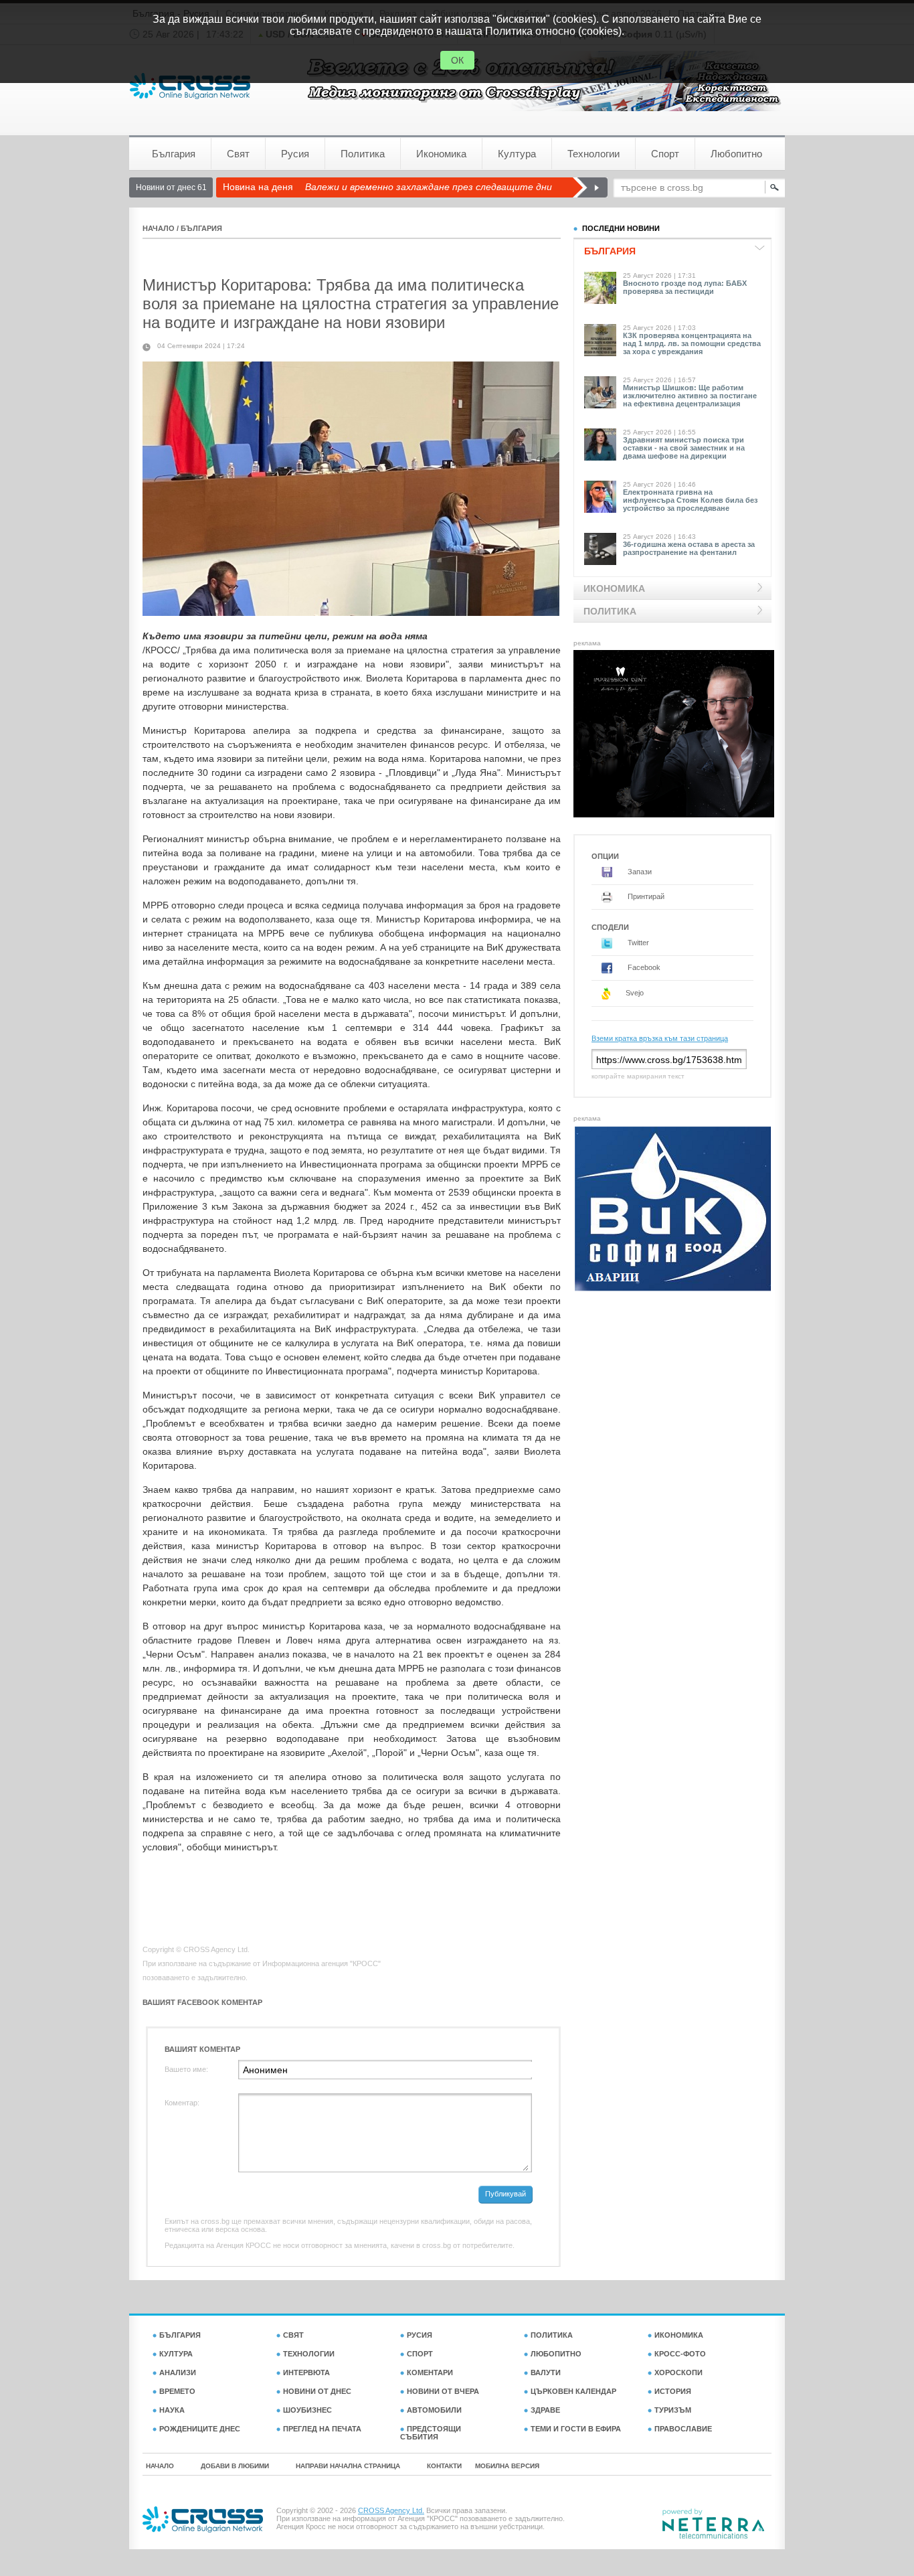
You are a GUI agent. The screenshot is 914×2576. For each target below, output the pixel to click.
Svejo (634, 993)
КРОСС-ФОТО (680, 2354)
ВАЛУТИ (546, 2372)
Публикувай (506, 2194)
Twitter (637, 943)
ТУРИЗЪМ (673, 2410)
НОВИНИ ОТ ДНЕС (317, 2391)
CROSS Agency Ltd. (391, 2510)
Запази (639, 872)
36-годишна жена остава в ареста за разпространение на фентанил (689, 548)
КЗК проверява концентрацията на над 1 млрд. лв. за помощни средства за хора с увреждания (692, 343)
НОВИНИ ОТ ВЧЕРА (443, 2391)
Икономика (441, 154)
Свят (238, 154)
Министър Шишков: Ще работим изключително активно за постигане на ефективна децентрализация (690, 396)
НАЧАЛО (159, 228)
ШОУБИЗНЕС (307, 2410)
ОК (457, 60)
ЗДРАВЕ (545, 2410)
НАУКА (172, 2410)
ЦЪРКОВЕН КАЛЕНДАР (573, 2391)
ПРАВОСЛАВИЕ (683, 2429)
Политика (363, 154)
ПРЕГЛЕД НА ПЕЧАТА (322, 2429)
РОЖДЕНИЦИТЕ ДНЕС (200, 2429)
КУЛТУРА (176, 2354)
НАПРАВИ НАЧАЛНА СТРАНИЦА (348, 2466)
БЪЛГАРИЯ (201, 228)
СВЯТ (293, 2335)
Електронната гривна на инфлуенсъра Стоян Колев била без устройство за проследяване (690, 500)
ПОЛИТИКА (552, 2335)
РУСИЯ (420, 2335)
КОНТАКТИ (444, 2466)
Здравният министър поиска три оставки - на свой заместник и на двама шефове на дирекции (684, 448)
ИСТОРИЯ (673, 2391)
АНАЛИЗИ (178, 2372)
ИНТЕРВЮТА (306, 2372)
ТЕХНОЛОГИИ (309, 2354)
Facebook (643, 967)
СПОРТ (420, 2354)
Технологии (593, 154)
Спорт (665, 154)
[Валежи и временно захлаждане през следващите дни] (590, 187)
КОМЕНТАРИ (430, 2372)
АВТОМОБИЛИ (434, 2410)
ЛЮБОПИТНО (556, 2354)
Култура (517, 154)
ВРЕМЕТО (177, 2391)
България (174, 154)
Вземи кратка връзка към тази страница (660, 1038)
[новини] (190, 86)
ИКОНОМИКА (679, 2335)
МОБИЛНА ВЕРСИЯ (507, 2466)
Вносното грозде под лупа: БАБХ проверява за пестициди (685, 287)
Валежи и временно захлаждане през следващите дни (429, 187)
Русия (295, 154)
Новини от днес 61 (171, 187)
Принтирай (645, 896)
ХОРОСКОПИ (678, 2372)
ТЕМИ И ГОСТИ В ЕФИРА (576, 2429)
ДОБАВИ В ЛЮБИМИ (235, 2466)
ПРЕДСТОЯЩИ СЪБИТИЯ (431, 2433)
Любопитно (736, 154)
